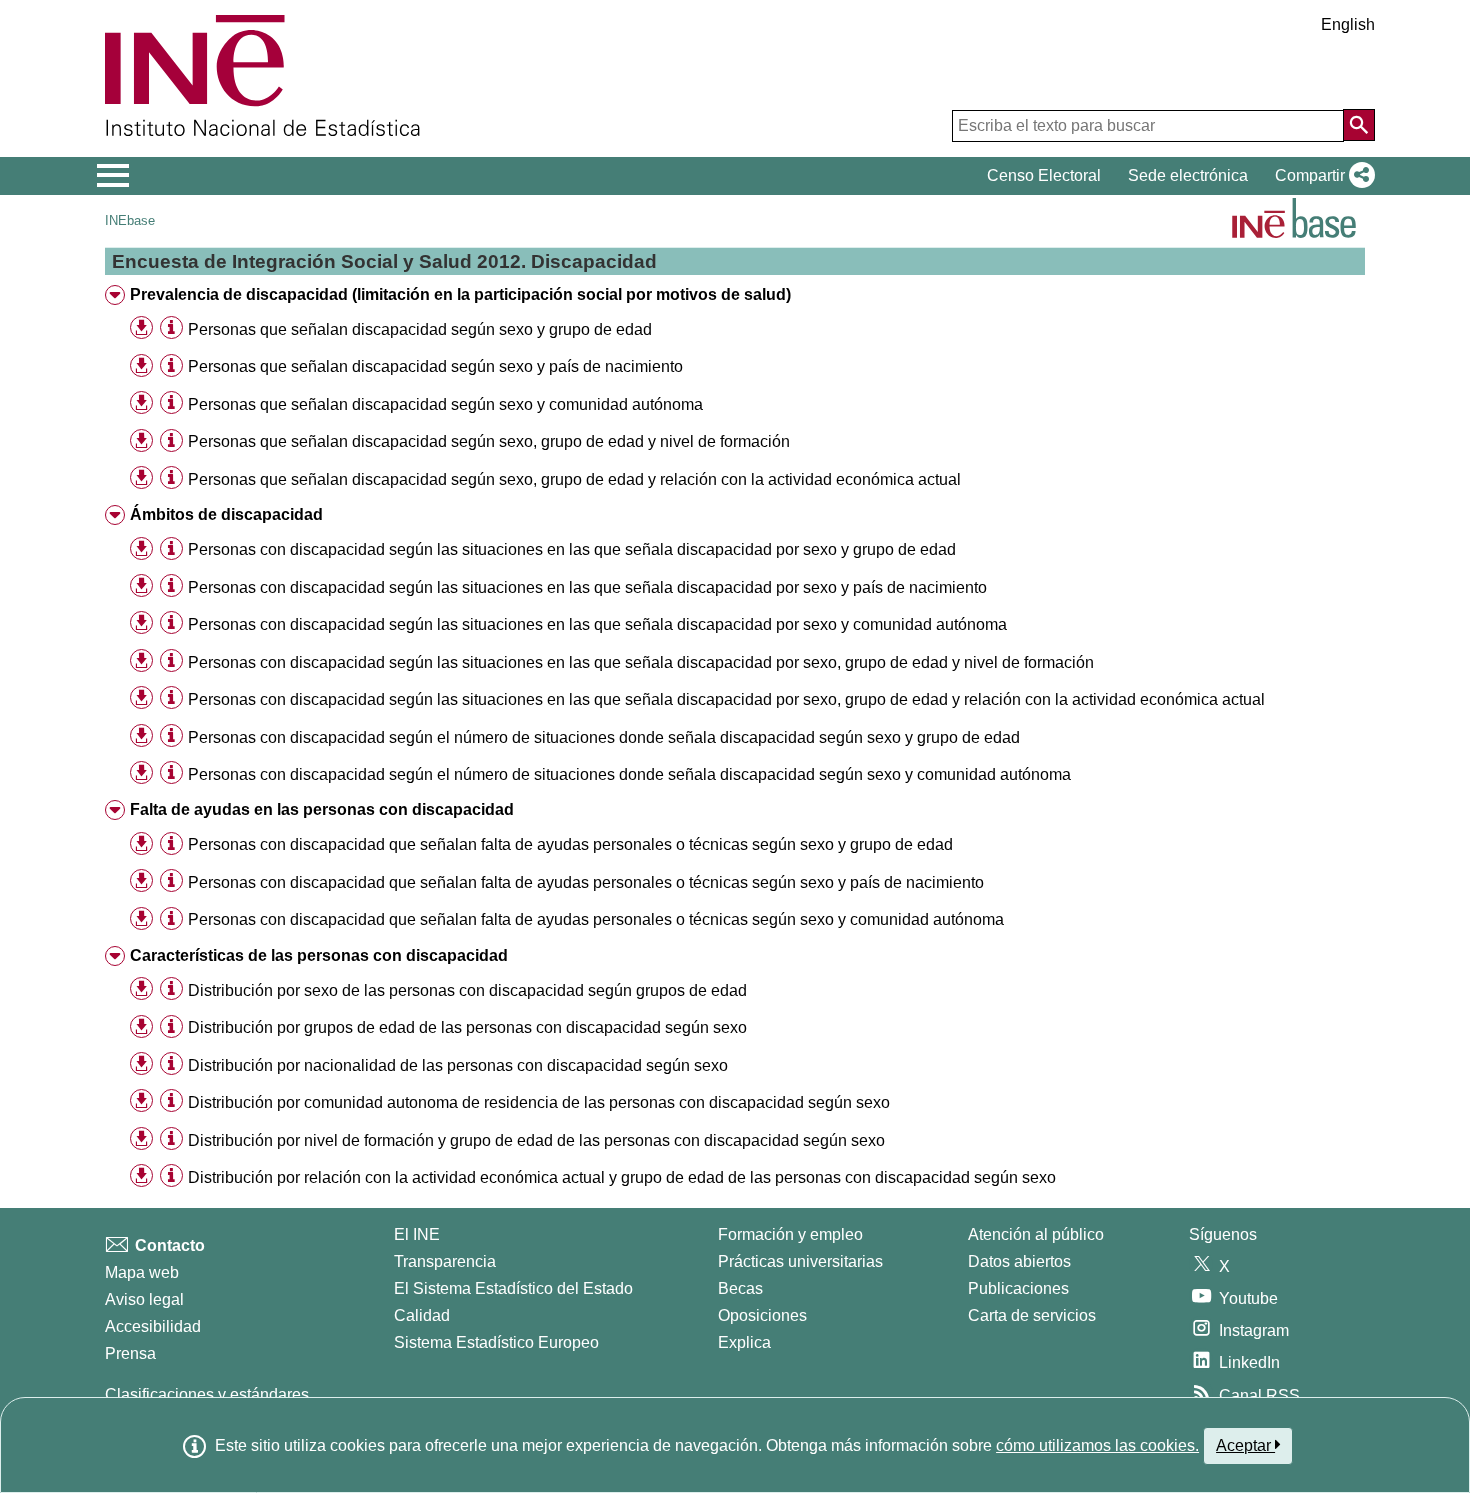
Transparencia (445, 1261)
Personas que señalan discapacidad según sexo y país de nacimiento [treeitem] (435, 366)
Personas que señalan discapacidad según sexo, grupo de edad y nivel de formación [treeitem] (489, 441)
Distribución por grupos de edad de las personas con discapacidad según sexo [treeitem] (467, 1027)
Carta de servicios (1032, 1315)
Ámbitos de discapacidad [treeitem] (226, 514)
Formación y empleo (790, 1234)
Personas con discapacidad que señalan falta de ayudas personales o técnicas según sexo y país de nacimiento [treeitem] (586, 882)
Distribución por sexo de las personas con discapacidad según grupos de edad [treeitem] (467, 990)
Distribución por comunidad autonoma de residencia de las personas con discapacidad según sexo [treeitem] (539, 1102)
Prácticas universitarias (800, 1261)
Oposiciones (762, 1315)
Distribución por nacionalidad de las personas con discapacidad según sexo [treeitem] (458, 1065)
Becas (740, 1288)
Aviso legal (144, 1299)
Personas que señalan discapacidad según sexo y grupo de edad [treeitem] (420, 329)
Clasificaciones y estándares (207, 1394)
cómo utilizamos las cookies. (1097, 1445)
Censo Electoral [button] (1044, 175)
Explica (744, 1342)
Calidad (422, 1315)
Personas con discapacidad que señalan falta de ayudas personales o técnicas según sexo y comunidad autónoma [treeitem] (596, 919)
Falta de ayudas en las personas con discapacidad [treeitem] (322, 809)
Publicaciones (1018, 1288)
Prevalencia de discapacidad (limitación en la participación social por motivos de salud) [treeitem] (460, 294)
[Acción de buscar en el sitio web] (1359, 125)
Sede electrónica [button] (1188, 175)
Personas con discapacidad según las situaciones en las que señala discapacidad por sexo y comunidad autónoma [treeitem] (597, 624)
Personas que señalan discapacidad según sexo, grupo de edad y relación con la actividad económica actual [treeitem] (574, 479)
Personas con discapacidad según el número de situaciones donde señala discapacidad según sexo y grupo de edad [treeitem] (604, 737)
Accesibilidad (153, 1326)
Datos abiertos (1019, 1261)
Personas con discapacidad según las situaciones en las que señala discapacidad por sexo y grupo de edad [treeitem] (572, 549)
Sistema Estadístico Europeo (496, 1342)
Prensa (130, 1353)
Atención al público (1036, 1234)
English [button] (1348, 24)
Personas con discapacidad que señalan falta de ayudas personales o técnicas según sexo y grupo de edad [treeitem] (570, 844)
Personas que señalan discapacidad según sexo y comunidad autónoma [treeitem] (445, 404)
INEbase (130, 220)
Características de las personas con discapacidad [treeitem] (319, 955)
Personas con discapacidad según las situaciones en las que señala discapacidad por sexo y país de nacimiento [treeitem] (587, 587)
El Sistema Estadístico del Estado (513, 1288)
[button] (1321, 176)
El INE (417, 1234)
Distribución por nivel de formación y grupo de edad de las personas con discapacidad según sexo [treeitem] (536, 1140)
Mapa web (142, 1272)
